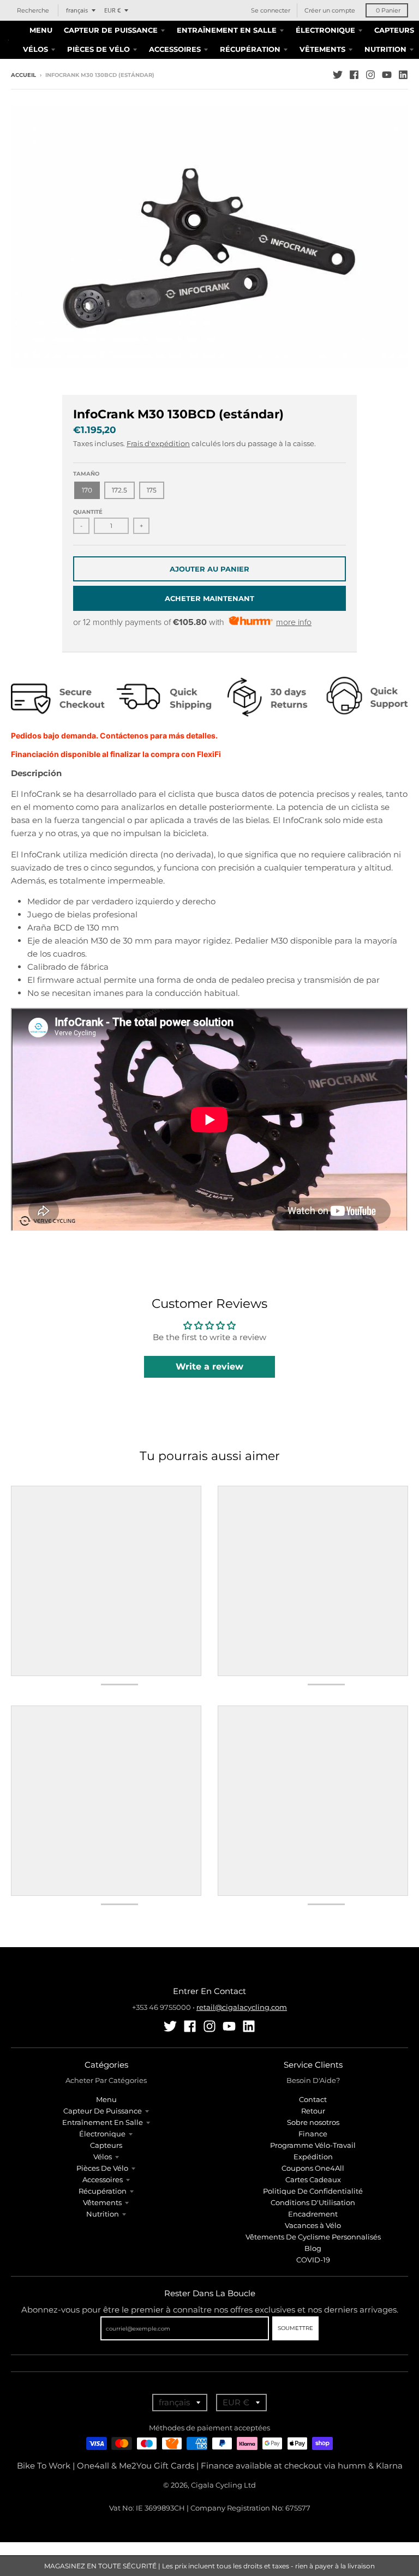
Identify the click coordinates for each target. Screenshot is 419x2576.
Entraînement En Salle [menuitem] (227, 30)
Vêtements (102, 2202)
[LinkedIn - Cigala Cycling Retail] (403, 75)
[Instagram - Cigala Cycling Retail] (370, 75)
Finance (313, 2134)
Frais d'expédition (158, 443)
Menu (106, 2099)
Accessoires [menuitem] (175, 49)
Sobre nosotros (313, 2122)
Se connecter (271, 10)
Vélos (103, 2157)
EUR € (112, 10)
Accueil (23, 75)
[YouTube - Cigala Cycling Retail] (387, 75)
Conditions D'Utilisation (313, 2202)
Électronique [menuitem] (325, 30)
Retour (313, 2111)
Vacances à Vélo (313, 2225)
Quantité (88, 512)
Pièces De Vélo (102, 2168)
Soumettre (295, 2328)
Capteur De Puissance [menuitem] (111, 30)
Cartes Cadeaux (313, 2179)
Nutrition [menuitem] (385, 49)
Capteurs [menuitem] (394, 30)
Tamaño (86, 474)
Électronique (102, 2134)
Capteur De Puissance (103, 2111)
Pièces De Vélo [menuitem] (98, 49)
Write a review (209, 1367)
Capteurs (106, 2145)
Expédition (313, 2157)
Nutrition (103, 2214)
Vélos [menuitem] (35, 49)
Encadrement (313, 2214)
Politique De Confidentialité (313, 2191)
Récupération (103, 2191)
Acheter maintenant (209, 598)
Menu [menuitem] (41, 30)
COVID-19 (313, 2260)
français (77, 10)
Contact (313, 2099)
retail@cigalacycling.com (242, 2007)
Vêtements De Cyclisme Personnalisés (313, 2237)
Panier (388, 10)
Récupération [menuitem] (250, 49)
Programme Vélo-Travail (313, 2145)
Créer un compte (330, 10)
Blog (313, 2248)
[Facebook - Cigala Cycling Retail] (354, 75)
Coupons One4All (313, 2168)
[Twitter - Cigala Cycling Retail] (338, 75)
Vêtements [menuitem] (322, 49)
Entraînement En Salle (103, 2122)
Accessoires (103, 2179)
